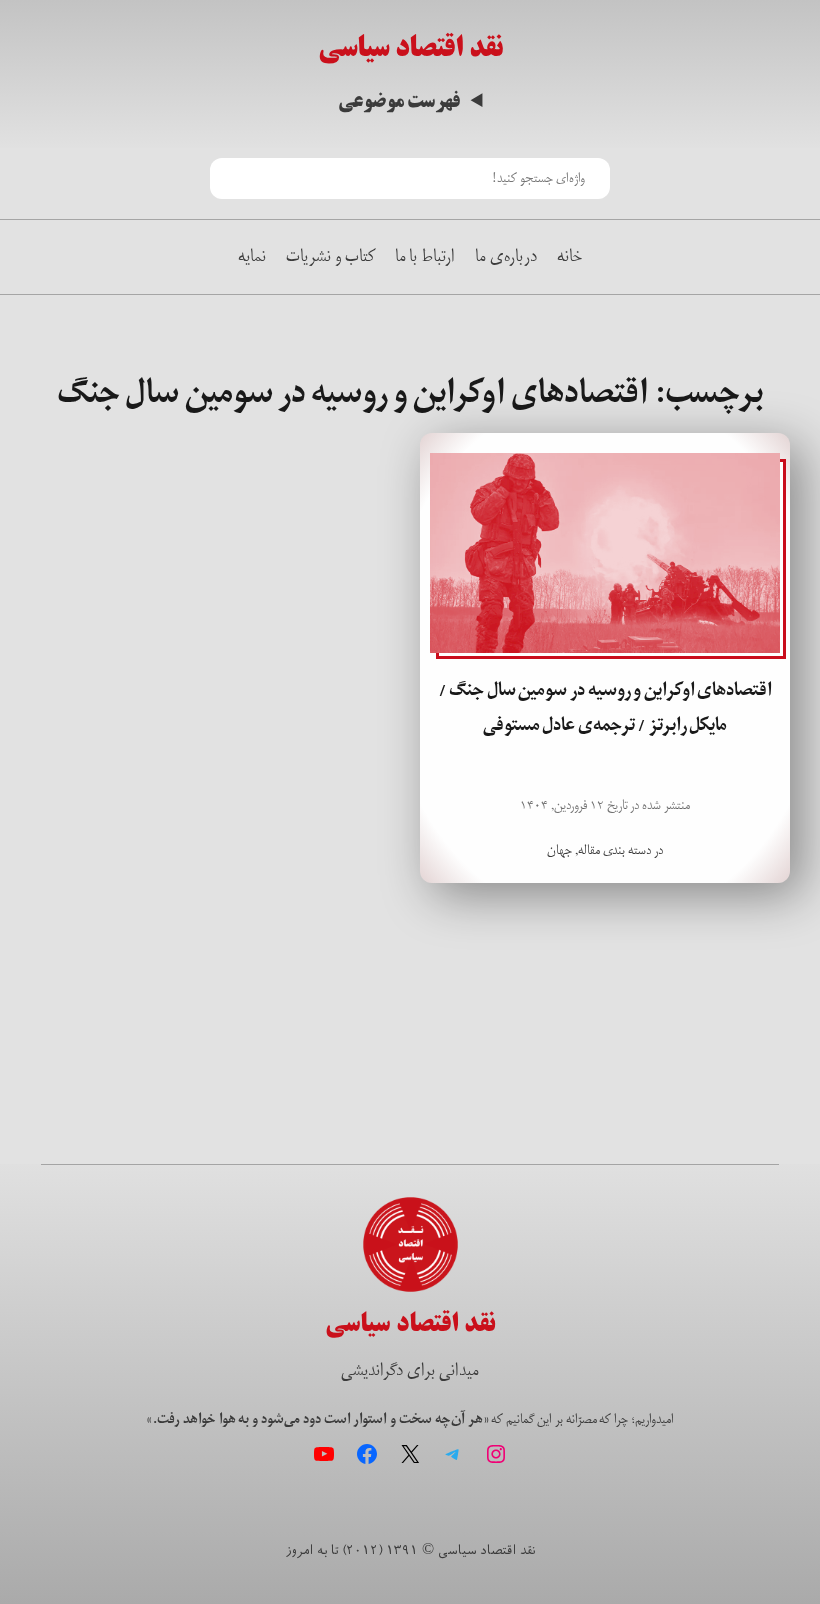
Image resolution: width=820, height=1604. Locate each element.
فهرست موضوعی (399, 101)
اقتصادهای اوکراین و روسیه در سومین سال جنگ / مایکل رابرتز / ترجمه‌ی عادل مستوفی (605, 707)
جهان (559, 850)
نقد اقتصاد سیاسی (410, 47)
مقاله (589, 850)
